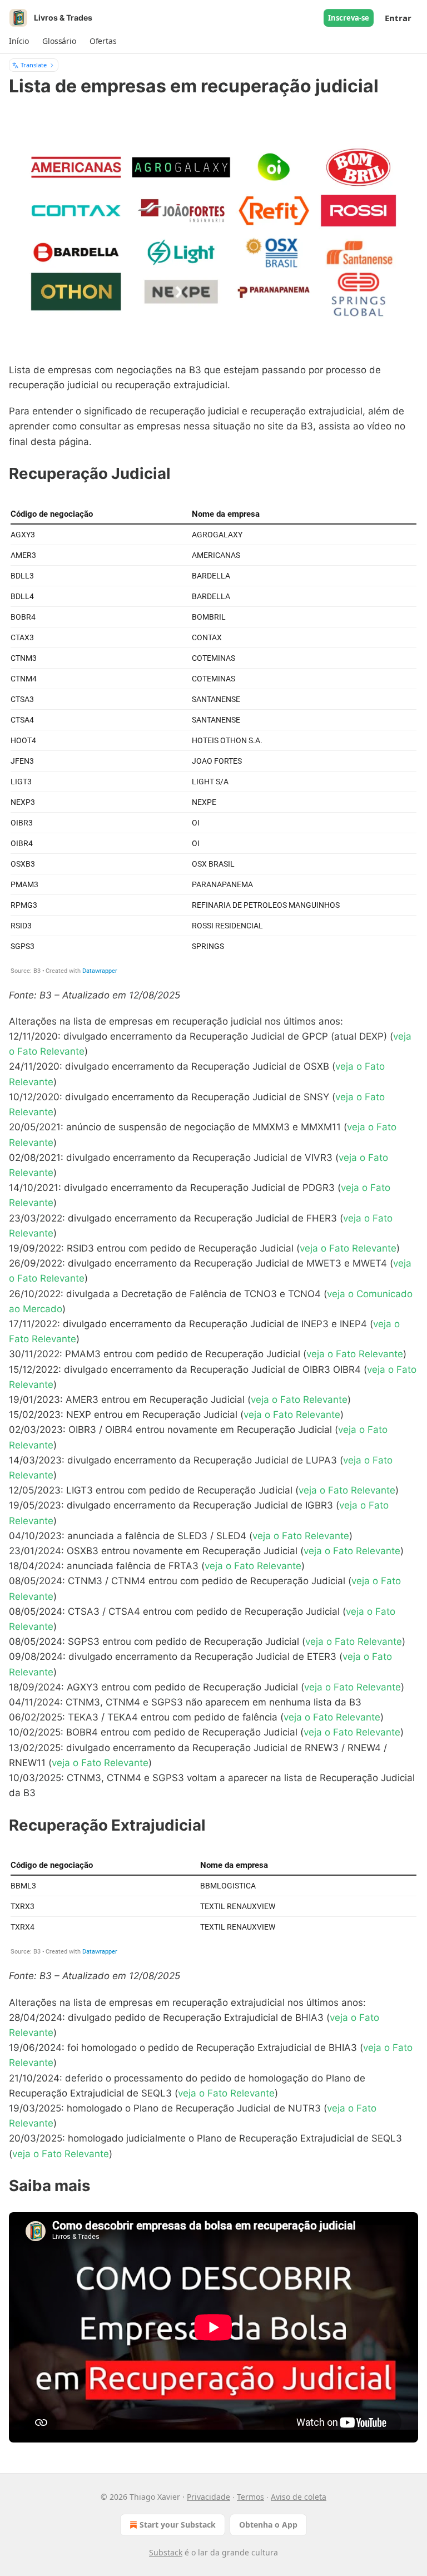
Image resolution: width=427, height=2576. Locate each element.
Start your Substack (178, 2525)
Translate (34, 65)
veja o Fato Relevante (348, 1248)
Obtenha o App (268, 2525)
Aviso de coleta (299, 2497)
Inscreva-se (349, 18)
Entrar (398, 18)
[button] (19, 41)
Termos (250, 2497)
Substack (166, 2552)
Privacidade (208, 2497)
